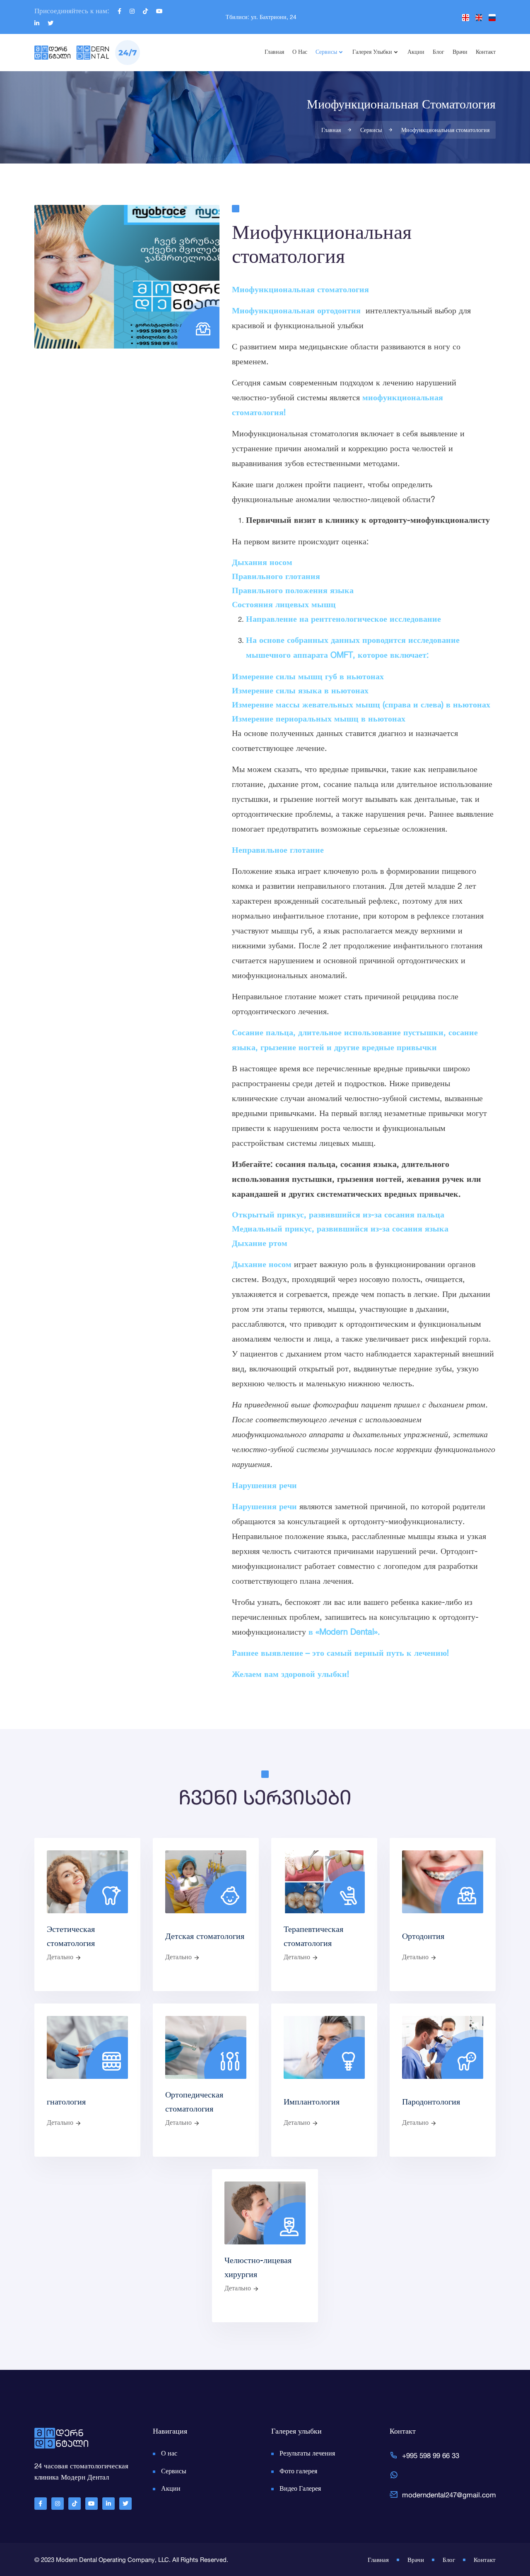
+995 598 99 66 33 (431, 2455)
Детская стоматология (205, 1937)
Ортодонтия (423, 1937)
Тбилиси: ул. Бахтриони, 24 (261, 17)
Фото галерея (298, 2471)
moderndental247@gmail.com (449, 2495)
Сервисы (326, 52)
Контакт (486, 52)
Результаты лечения (307, 2453)
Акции (416, 52)
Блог (438, 52)
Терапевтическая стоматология (313, 1937)
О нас (300, 52)
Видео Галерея (300, 2488)
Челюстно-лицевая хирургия (258, 2268)
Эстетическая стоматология (71, 1937)
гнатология (66, 2102)
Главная (274, 52)
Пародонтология (431, 2102)
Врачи (460, 52)
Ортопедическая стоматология (194, 2102)
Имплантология (312, 2102)
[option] (265, 117)
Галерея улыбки (372, 52)
